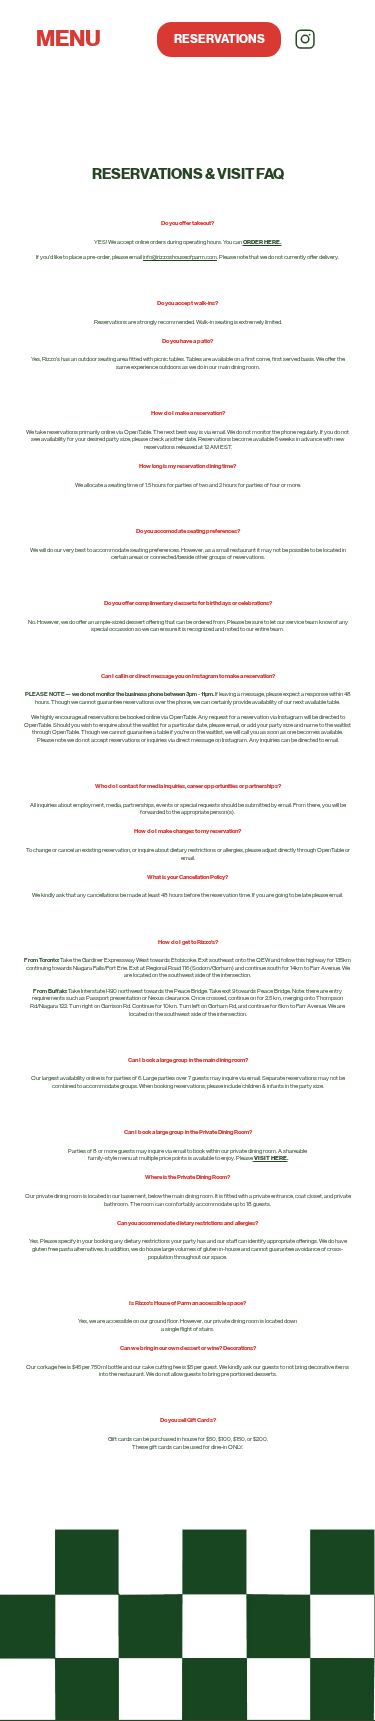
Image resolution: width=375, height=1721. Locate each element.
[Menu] (72, 50)
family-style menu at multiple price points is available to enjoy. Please (188, 1158)
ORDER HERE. (262, 242)
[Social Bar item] (305, 39)
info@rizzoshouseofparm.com (180, 257)
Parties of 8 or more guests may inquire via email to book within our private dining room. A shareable (187, 1151)
